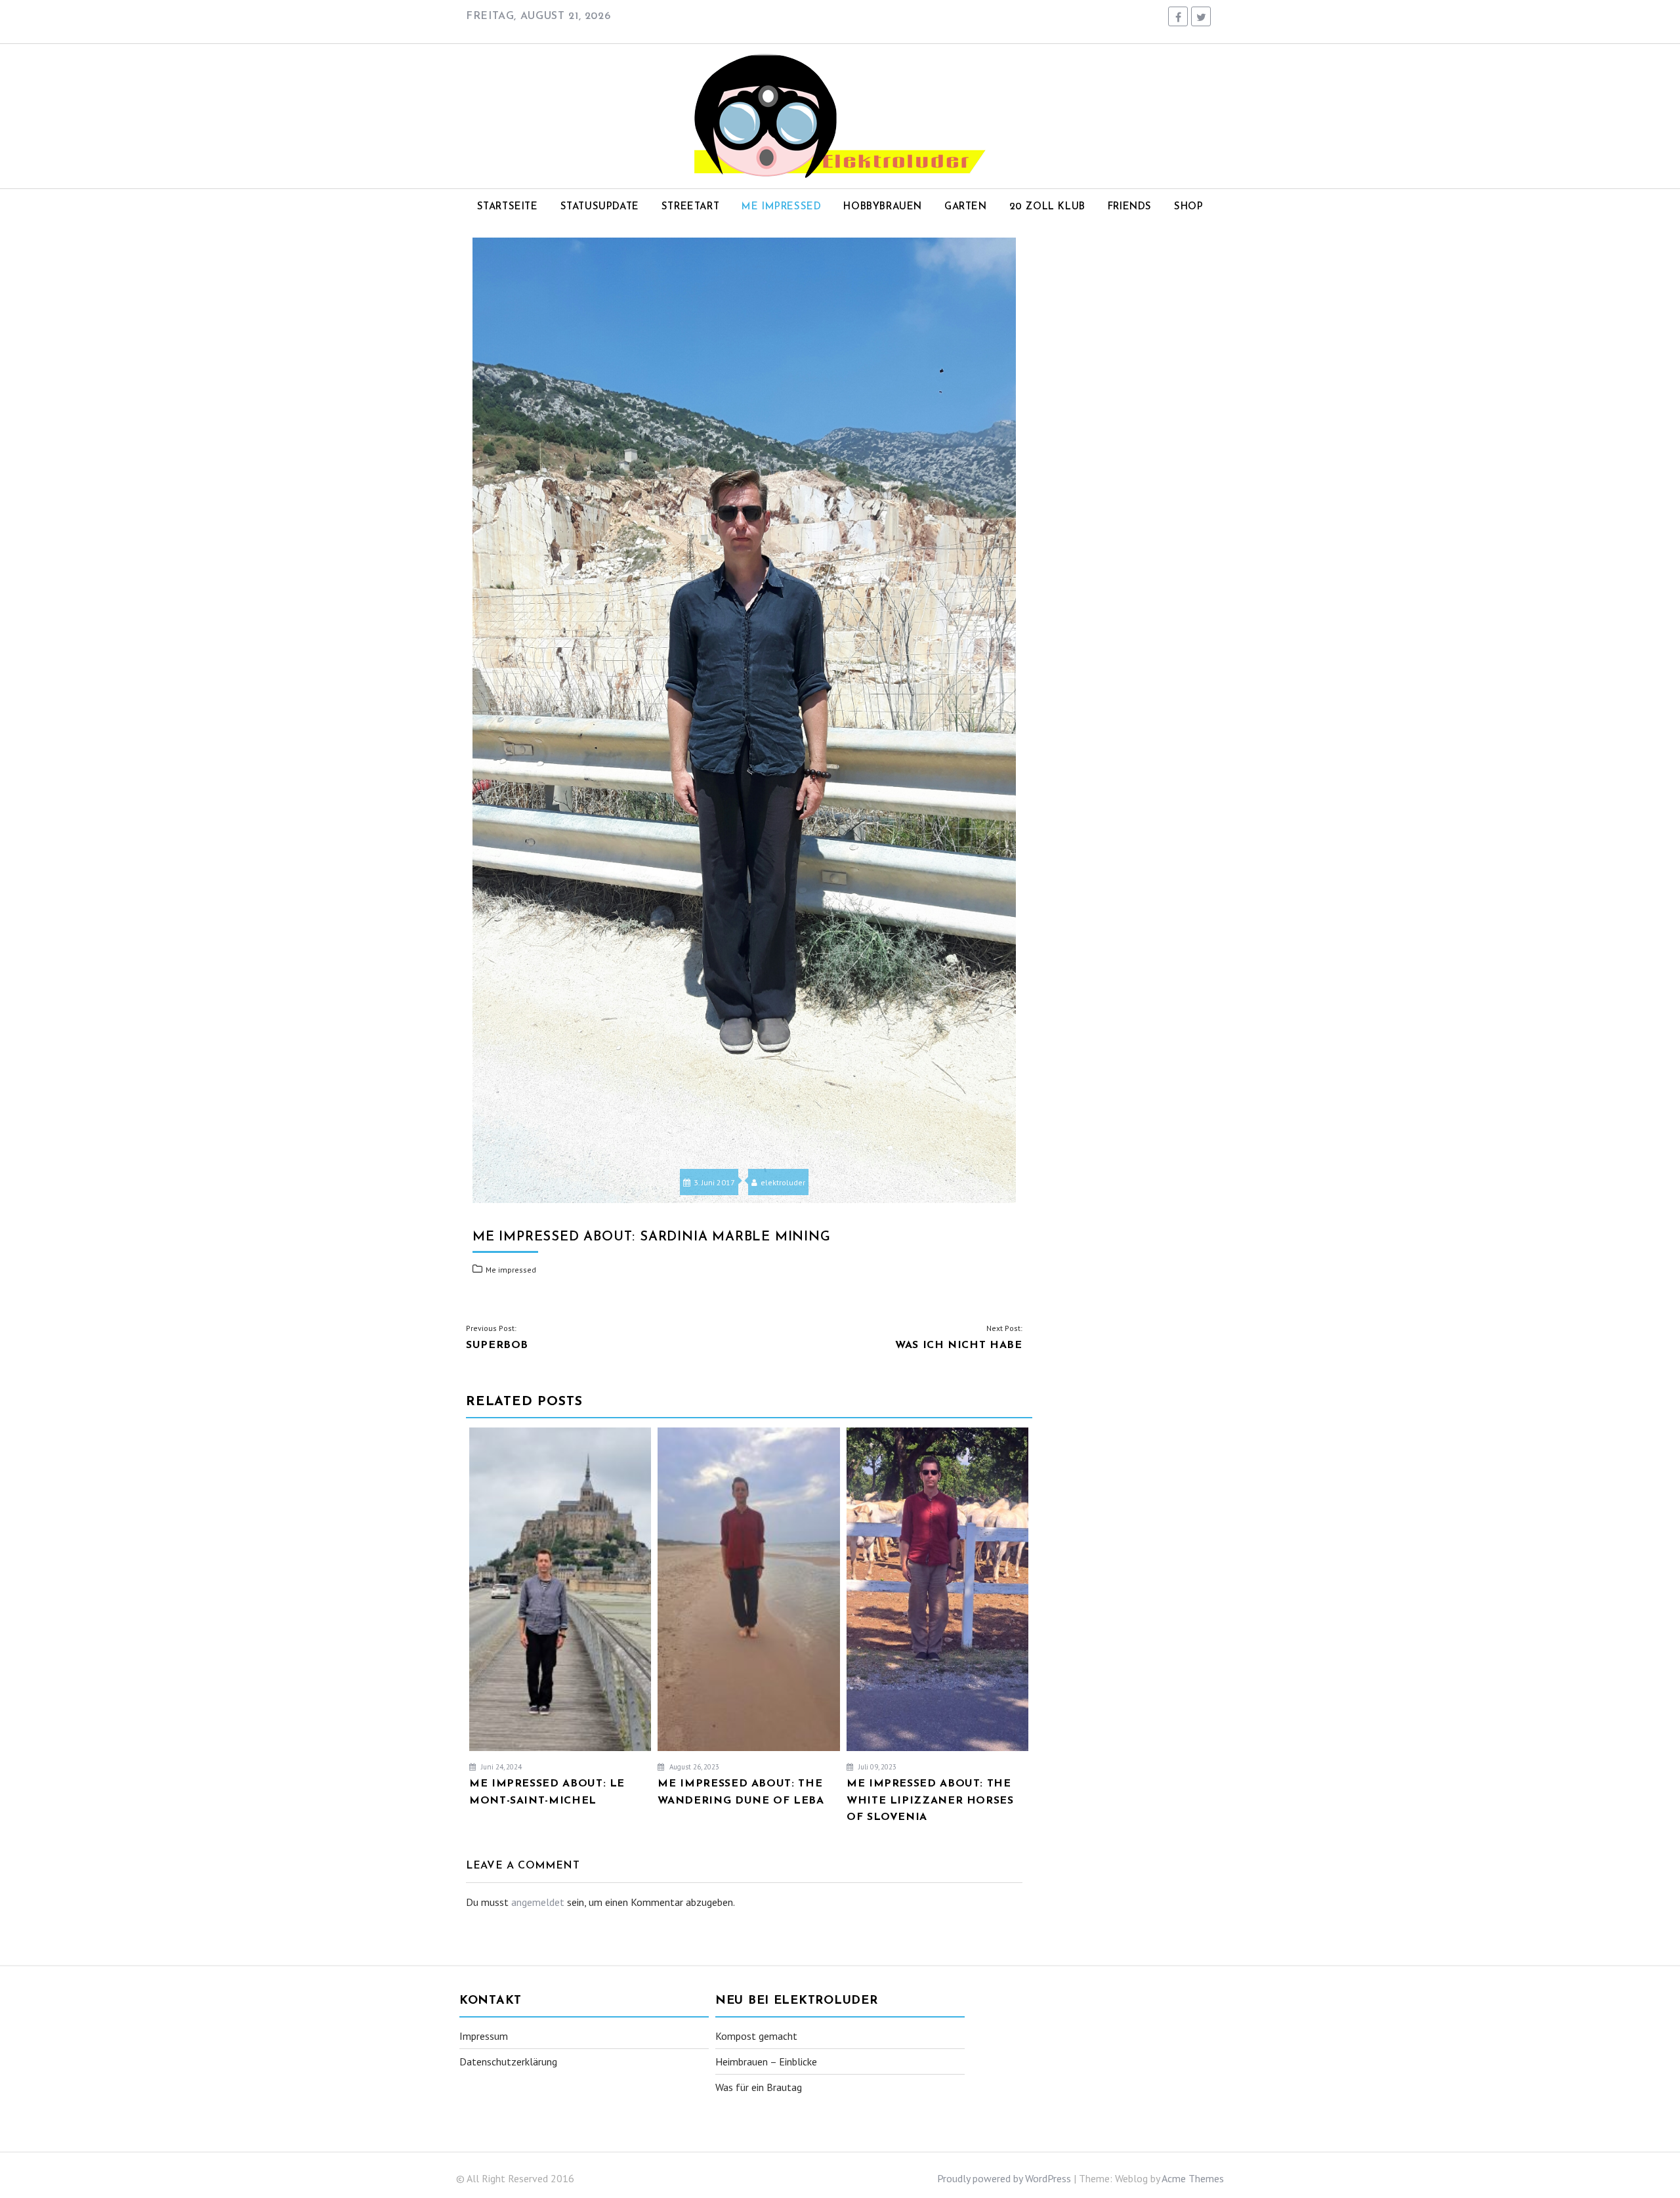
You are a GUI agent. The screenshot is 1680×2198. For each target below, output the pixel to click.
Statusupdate (600, 207)
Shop (1188, 207)
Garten (966, 207)
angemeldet (538, 1902)
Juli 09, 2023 (876, 1767)
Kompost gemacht (756, 2036)
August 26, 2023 (693, 1767)
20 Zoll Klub (1047, 207)
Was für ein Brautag (759, 2087)
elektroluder (783, 1182)
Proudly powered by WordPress (1004, 2178)
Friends (1130, 207)
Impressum (484, 2036)
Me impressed (781, 207)
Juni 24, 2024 (500, 1767)
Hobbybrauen (883, 207)
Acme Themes (1193, 2178)
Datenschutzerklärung (508, 2061)
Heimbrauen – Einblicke (766, 2061)
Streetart (690, 207)
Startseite (508, 207)
